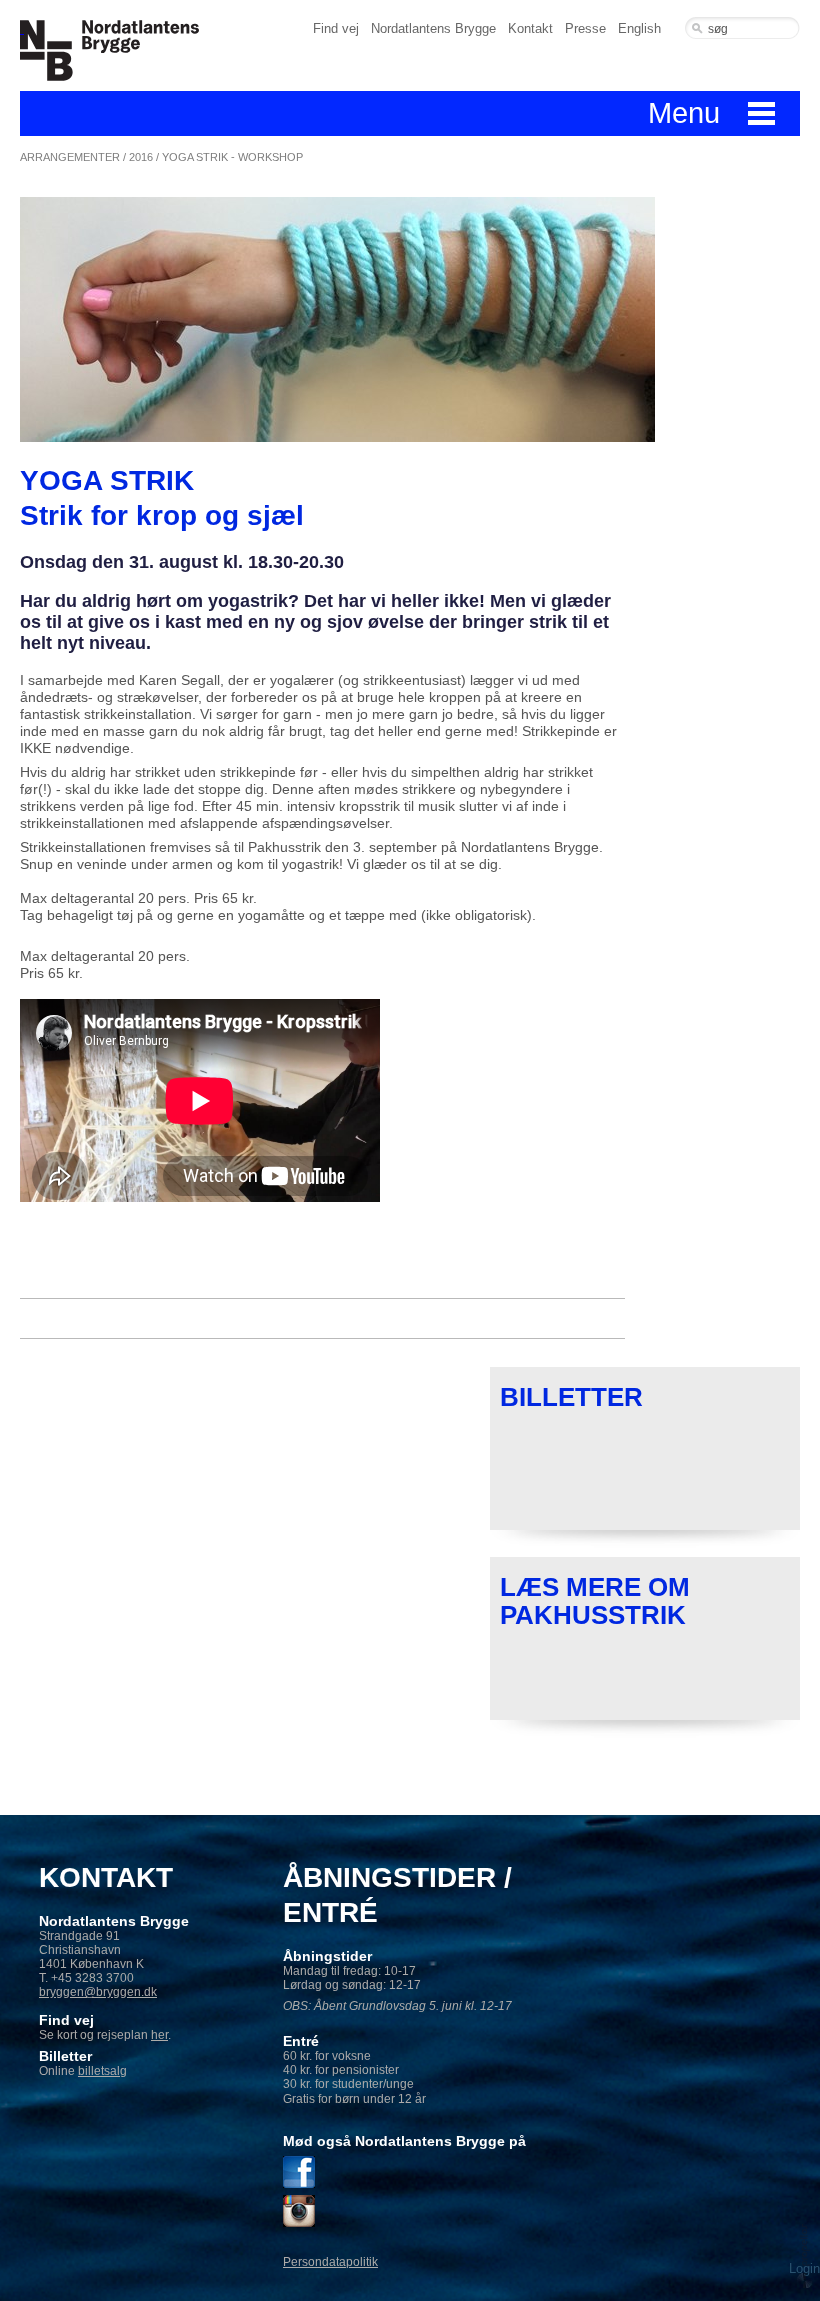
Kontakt (530, 28)
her (159, 2035)
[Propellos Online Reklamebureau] (804, 2255)
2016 (141, 157)
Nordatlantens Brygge (433, 28)
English (639, 28)
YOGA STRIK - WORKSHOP (232, 157)
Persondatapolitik (330, 2262)
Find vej (336, 28)
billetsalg (102, 2071)
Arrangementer (70, 157)
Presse (585, 28)
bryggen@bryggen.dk (98, 1992)
